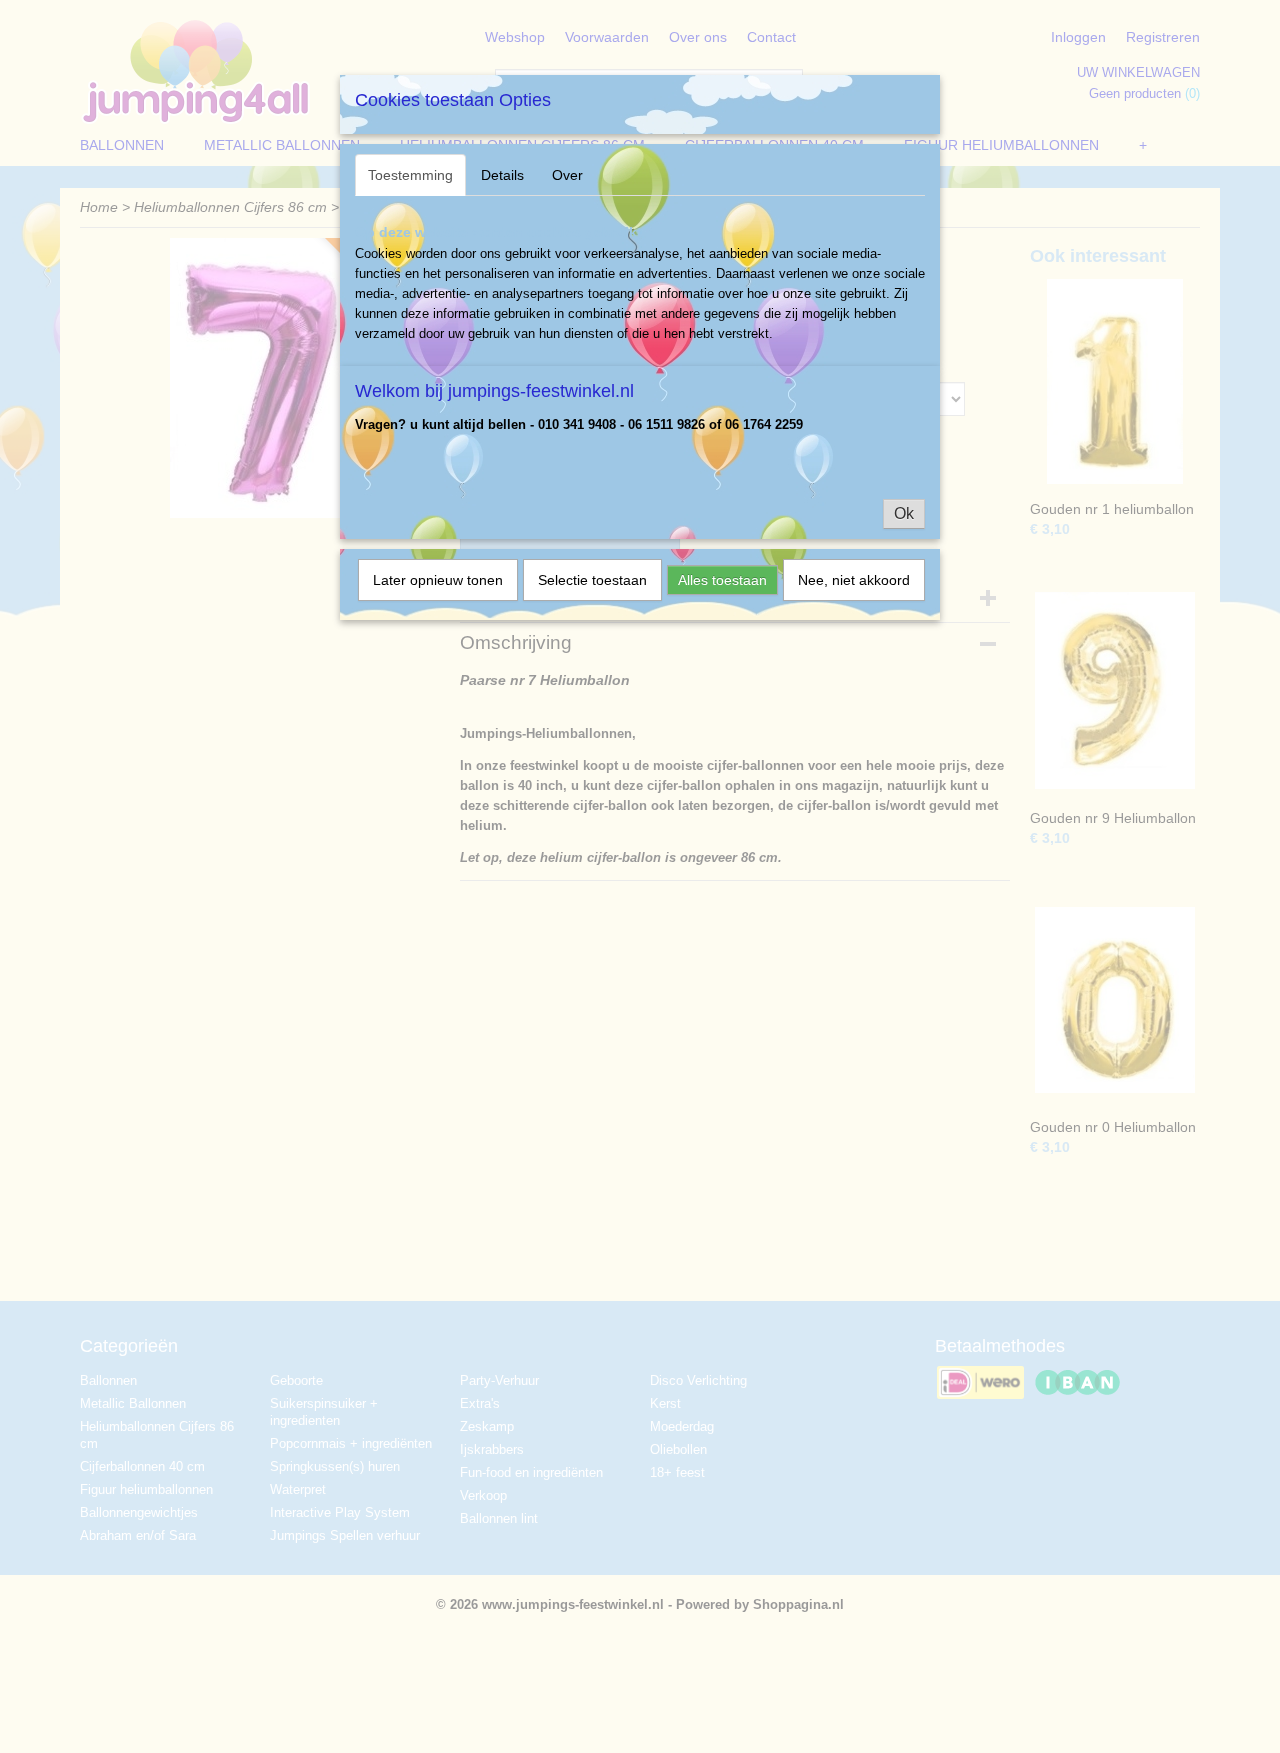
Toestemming (410, 175)
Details (502, 175)
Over (567, 175)
